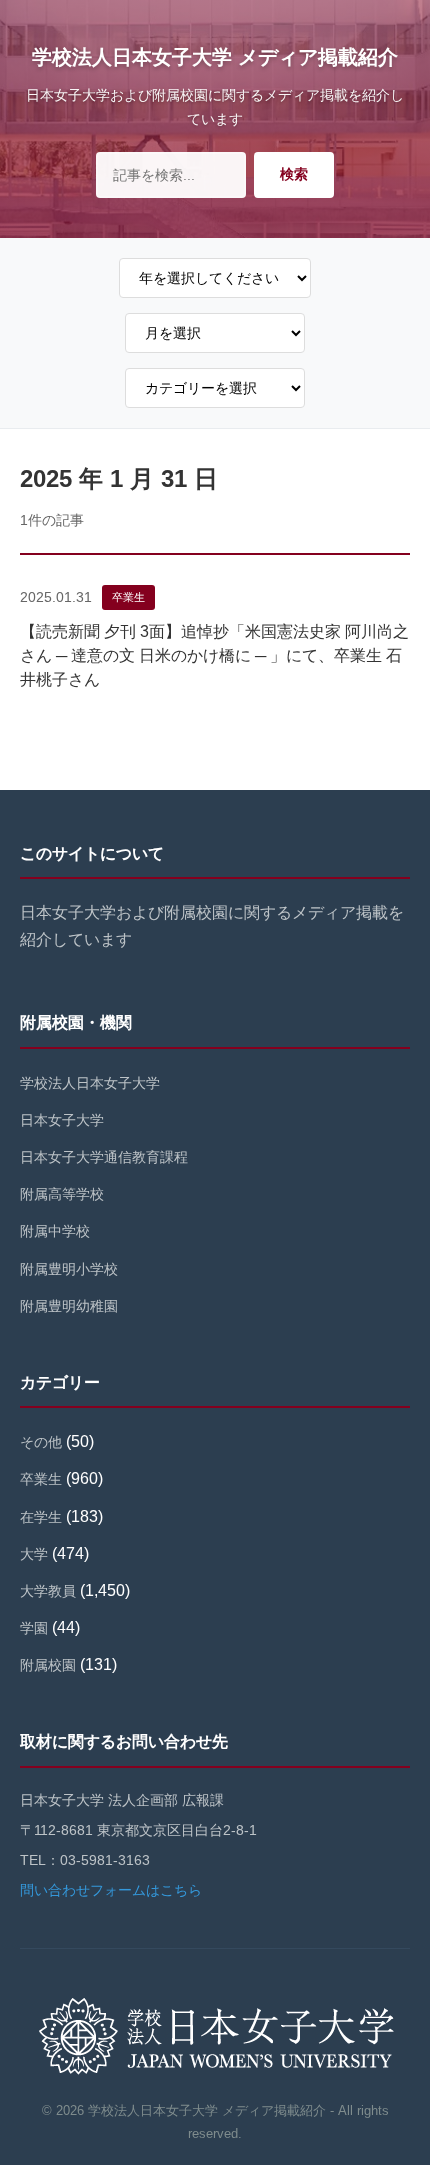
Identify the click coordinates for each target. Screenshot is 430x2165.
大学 (34, 1554)
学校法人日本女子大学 (90, 1083)
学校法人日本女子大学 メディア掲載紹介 (215, 57)
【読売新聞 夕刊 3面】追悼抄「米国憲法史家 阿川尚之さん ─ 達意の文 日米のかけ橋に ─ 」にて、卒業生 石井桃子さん (214, 655)
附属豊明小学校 (69, 1269)
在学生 (41, 1517)
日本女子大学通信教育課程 (104, 1157)
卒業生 (128, 597)
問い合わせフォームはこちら (111, 1890)
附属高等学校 (62, 1194)
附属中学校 (55, 1231)
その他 (41, 1442)
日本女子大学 (62, 1120)
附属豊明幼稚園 (69, 1306)
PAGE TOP (401, 2083)
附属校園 (48, 1665)
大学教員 (48, 1591)
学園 (34, 1628)
